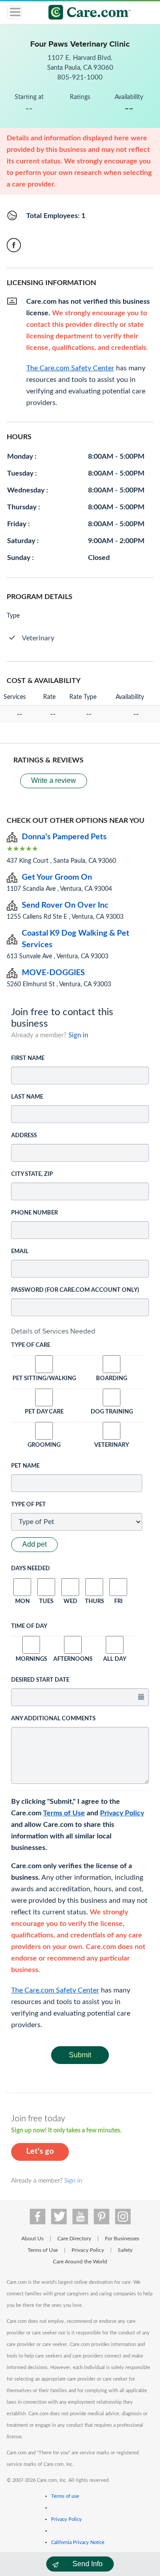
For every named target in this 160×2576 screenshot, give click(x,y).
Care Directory (74, 2239)
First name (28, 1058)
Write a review (54, 780)
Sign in (78, 1035)
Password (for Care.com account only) (75, 1290)
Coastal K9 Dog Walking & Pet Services (76, 939)
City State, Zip (32, 1174)
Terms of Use (64, 1813)
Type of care (31, 1345)
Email (20, 1252)
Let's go (40, 2151)
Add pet (34, 1544)
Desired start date (40, 1680)
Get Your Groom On (57, 877)
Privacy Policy (122, 1813)
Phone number (34, 1213)
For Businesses (122, 2239)
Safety (125, 2250)
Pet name (25, 1466)
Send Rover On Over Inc (65, 905)
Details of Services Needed (53, 1331)
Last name (27, 1097)
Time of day (29, 1626)
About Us (32, 2239)
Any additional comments (53, 1719)
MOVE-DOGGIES (53, 973)
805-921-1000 (80, 77)
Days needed (30, 1569)
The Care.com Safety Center (55, 1990)
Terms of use (65, 2496)
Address (24, 1136)
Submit (80, 2055)
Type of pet (28, 1505)
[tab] (80, 1331)
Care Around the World (80, 2262)
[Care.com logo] (86, 14)
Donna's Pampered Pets (64, 837)
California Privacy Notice (78, 2542)
